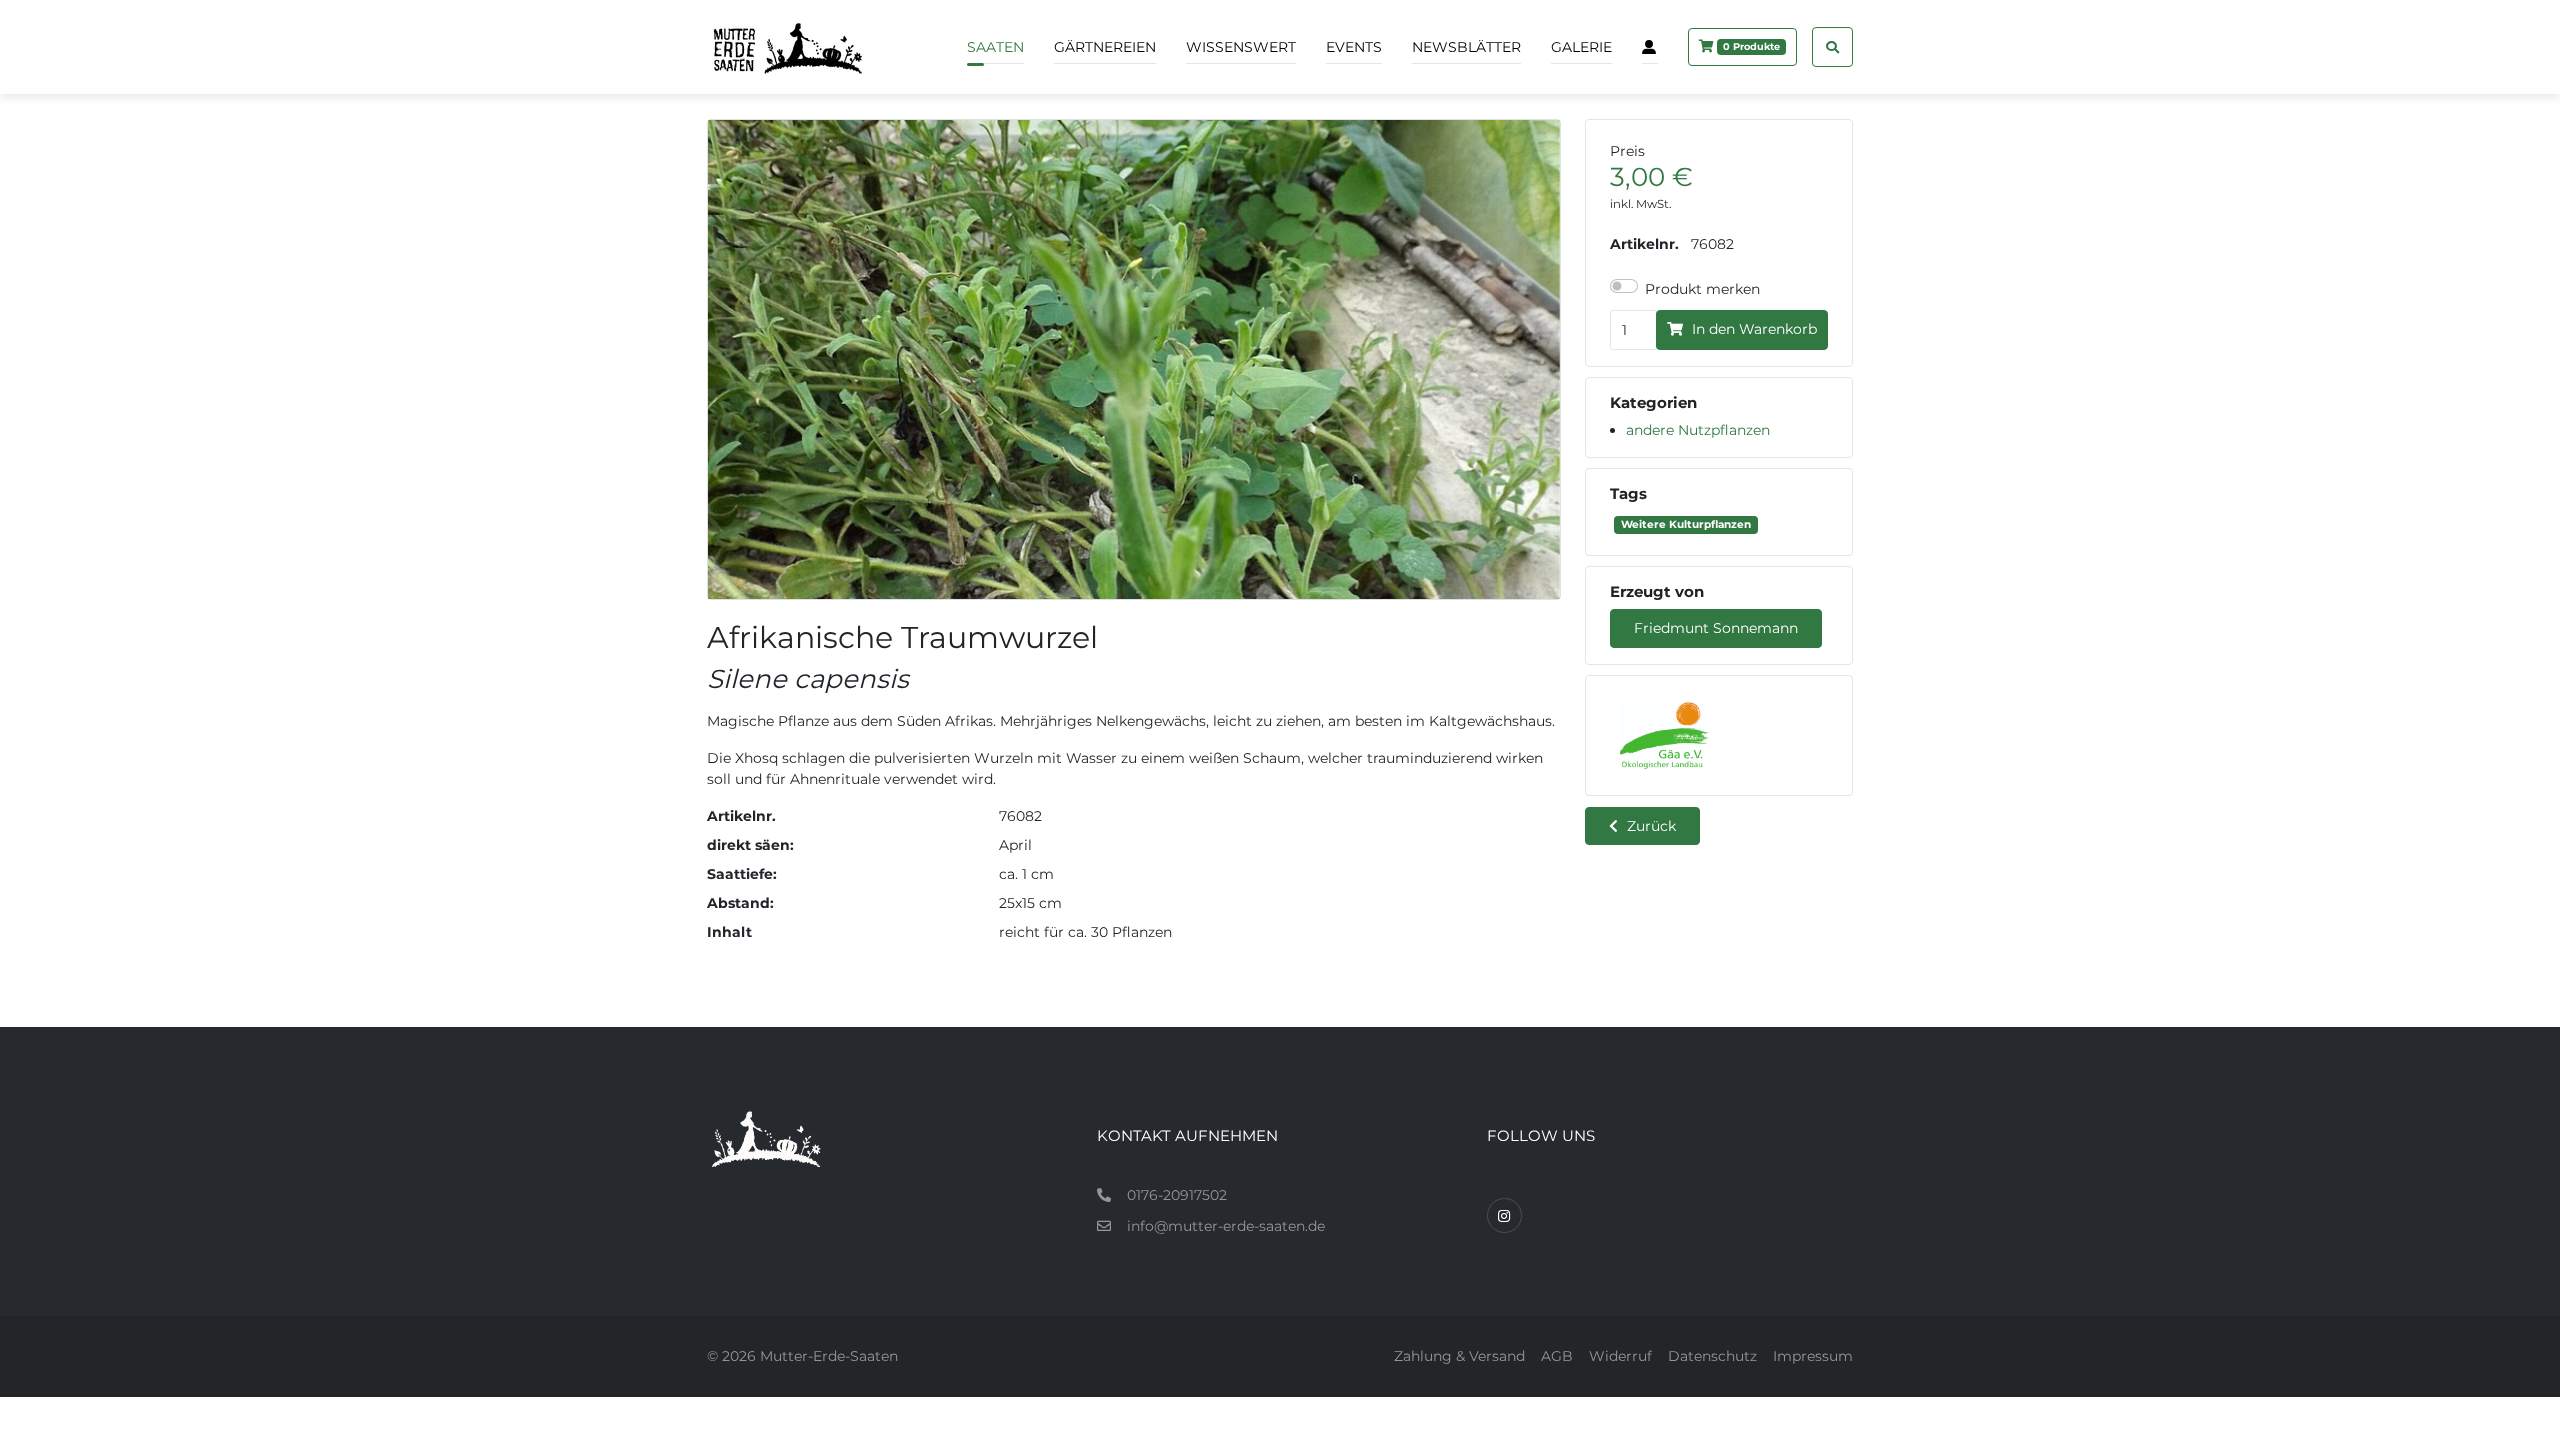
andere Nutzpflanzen (1698, 430)
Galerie (1581, 47)
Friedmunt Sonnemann (1716, 628)
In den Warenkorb (1752, 329)
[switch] (1624, 286)
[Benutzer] (1650, 47)
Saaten (995, 47)
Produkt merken (1702, 289)
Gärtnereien (1105, 47)
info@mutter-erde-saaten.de (1226, 1226)
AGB (1557, 1356)
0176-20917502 (1177, 1195)
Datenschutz (1712, 1356)
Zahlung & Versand (1459, 1356)
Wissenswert (1241, 47)
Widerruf (1620, 1356)
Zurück (1649, 826)
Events (1354, 47)
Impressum (1813, 1356)
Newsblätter (1466, 47)
